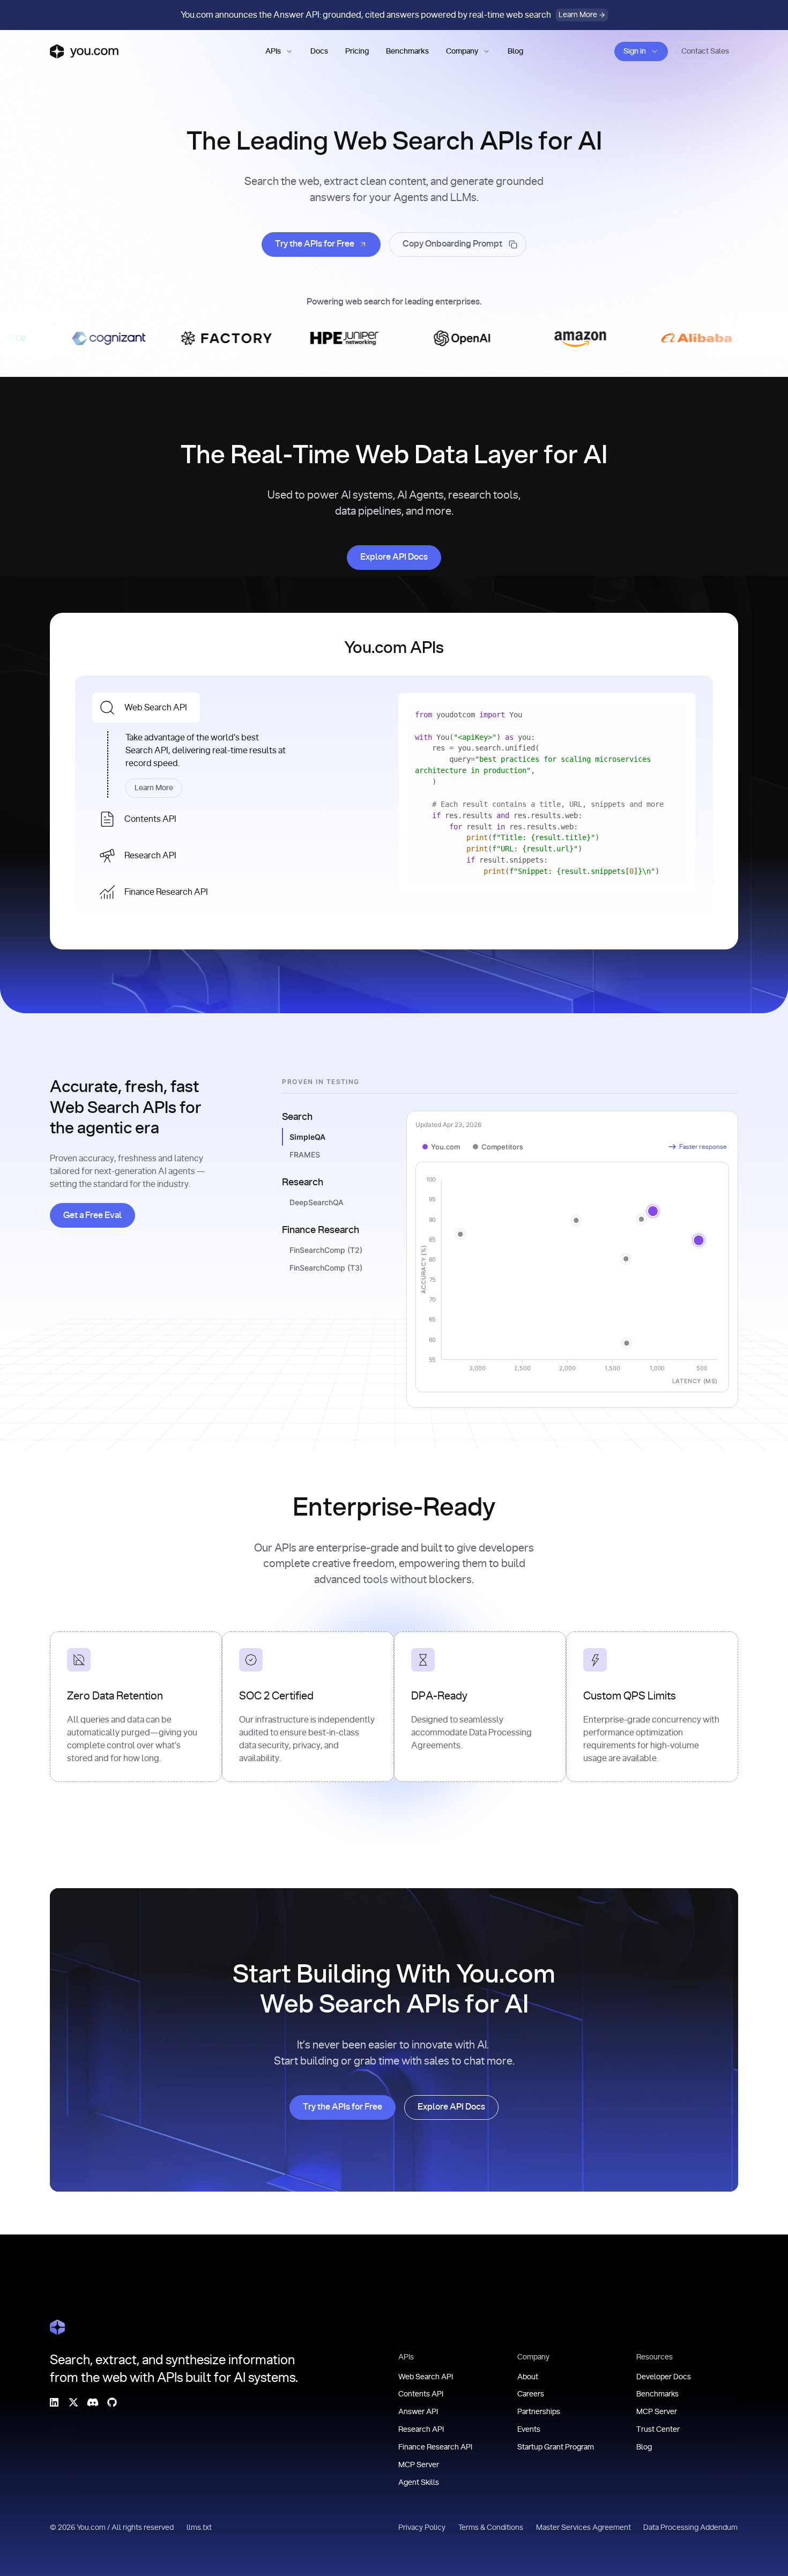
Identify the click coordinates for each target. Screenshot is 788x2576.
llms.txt (199, 2528)
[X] (73, 2402)
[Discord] (93, 2402)
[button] (279, 51)
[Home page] (84, 51)
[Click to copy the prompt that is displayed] (458, 244)
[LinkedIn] (54, 2402)
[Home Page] (57, 2327)
